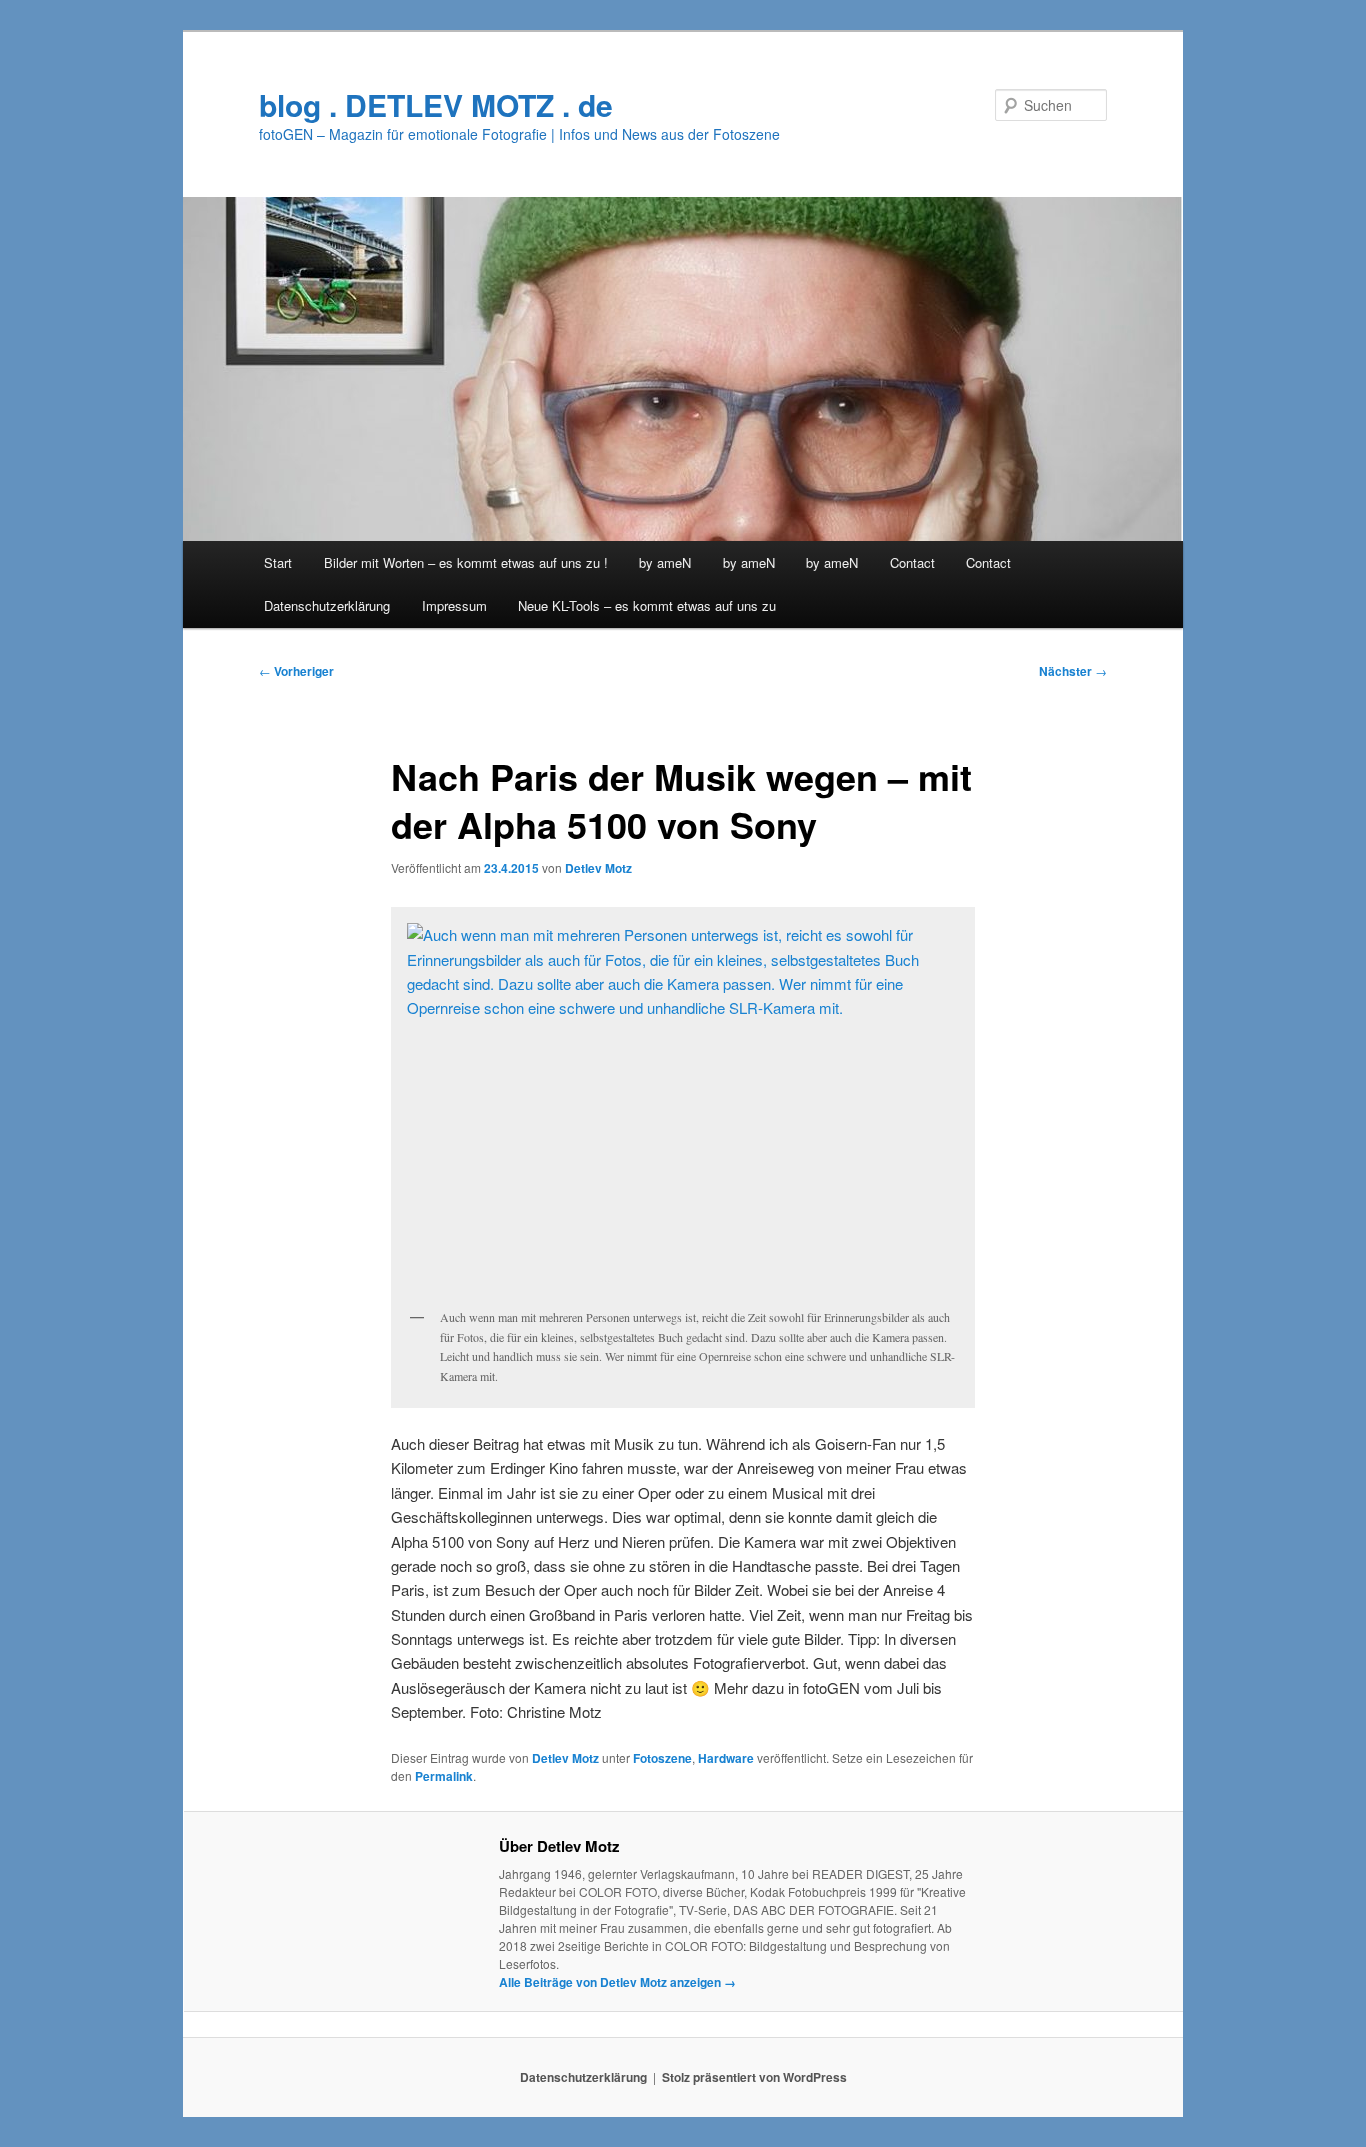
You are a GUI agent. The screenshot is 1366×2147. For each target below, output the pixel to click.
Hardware (726, 1758)
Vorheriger (296, 671)
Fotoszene (662, 1758)
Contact (912, 562)
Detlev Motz (598, 868)
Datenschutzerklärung (327, 605)
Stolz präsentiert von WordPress (754, 2077)
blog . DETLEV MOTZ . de (436, 104)
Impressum (454, 605)
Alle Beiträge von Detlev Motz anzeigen (617, 1982)
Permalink (444, 1776)
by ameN (665, 562)
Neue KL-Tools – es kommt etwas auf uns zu (647, 605)
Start (278, 562)
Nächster (1073, 671)
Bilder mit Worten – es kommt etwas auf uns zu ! (466, 562)
